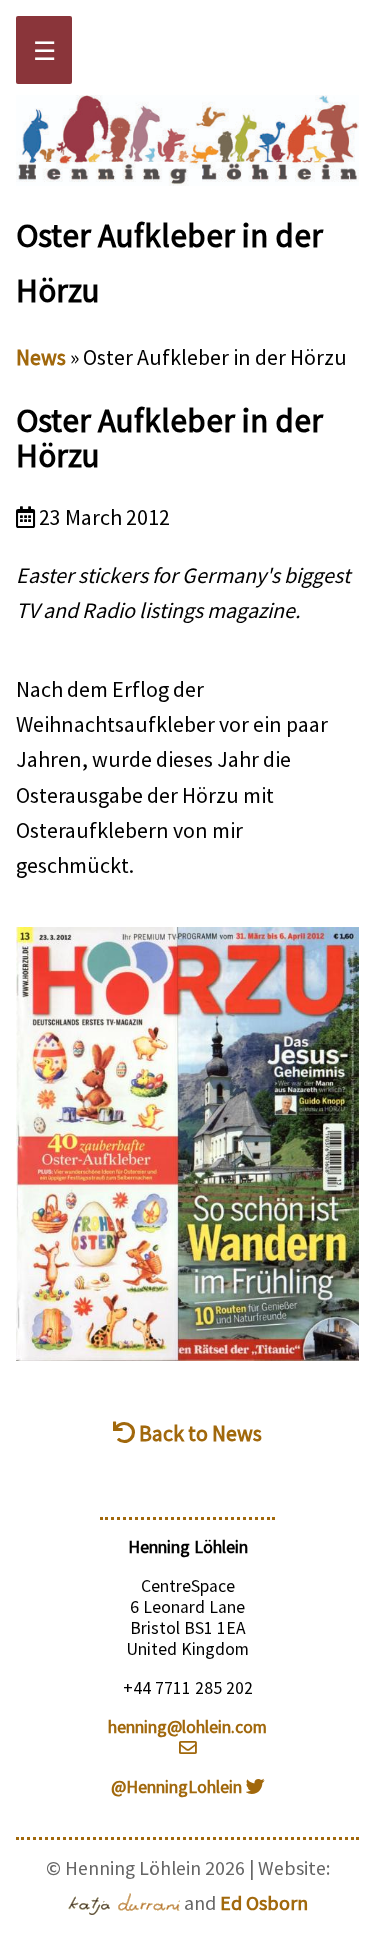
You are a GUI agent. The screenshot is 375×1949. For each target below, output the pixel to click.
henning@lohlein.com (187, 1727)
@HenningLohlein (178, 1787)
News (41, 357)
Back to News (198, 1433)
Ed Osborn (264, 1903)
